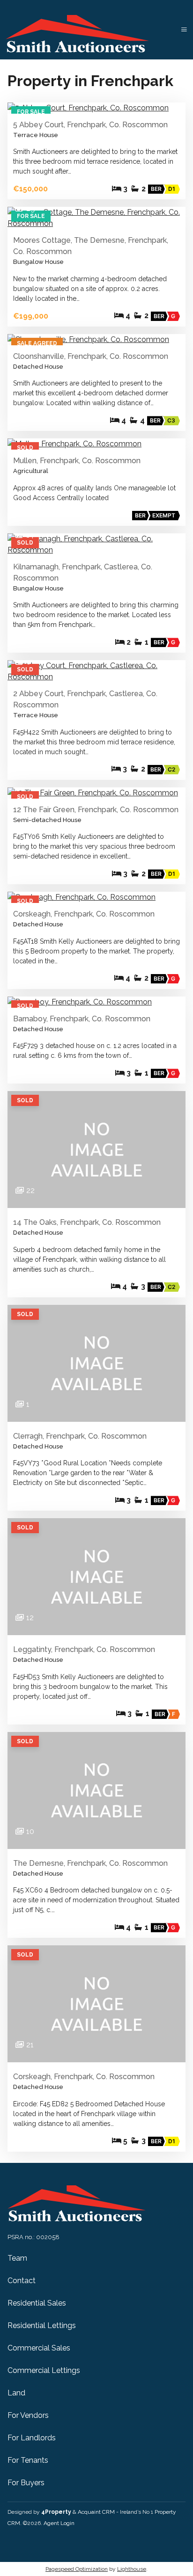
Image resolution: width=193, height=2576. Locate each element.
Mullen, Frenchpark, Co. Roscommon (77, 461)
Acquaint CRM (96, 2512)
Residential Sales (37, 2303)
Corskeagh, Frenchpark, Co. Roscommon (84, 914)
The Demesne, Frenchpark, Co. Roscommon (90, 1863)
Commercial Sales (39, 2348)
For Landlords (32, 2438)
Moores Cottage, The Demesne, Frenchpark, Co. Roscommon (91, 246)
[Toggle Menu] (184, 30)
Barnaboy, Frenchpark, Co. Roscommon (82, 1019)
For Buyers (26, 2483)
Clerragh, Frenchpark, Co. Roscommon (80, 1436)
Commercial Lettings (44, 2370)
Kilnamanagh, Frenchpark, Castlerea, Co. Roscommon (83, 572)
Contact (22, 2281)
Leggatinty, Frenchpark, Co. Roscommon (84, 1649)
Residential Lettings (42, 2325)
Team (17, 2258)
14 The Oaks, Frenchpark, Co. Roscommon (87, 1222)
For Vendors (28, 2415)
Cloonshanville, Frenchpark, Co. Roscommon (91, 356)
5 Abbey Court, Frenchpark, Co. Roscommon (90, 125)
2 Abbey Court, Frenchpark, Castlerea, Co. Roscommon (85, 699)
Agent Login (59, 2523)
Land (16, 2393)
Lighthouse (132, 2569)
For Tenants (28, 2460)
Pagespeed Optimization (77, 2569)
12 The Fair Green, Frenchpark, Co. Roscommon (96, 810)
